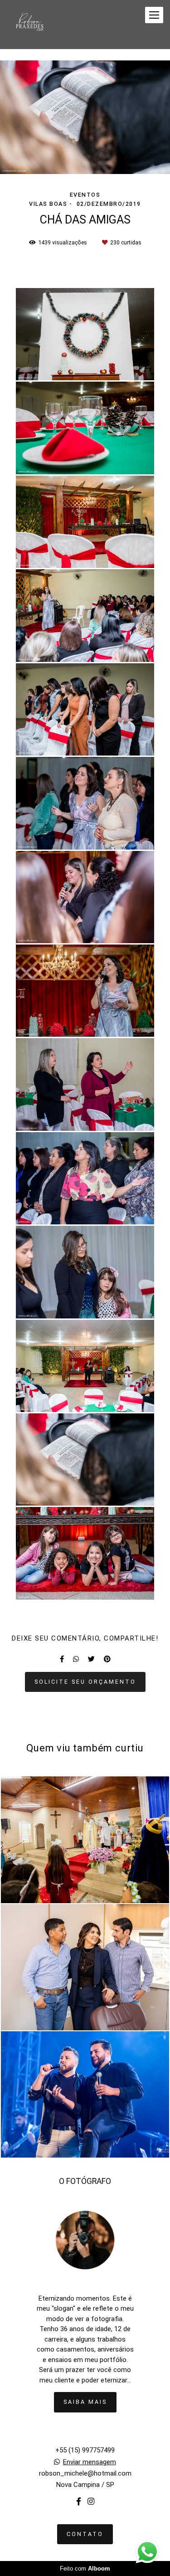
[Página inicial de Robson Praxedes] (29, 25)
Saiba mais (85, 2402)
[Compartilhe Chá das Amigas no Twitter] (91, 1659)
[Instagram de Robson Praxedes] (91, 2502)
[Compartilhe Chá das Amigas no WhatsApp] (76, 1659)
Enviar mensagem (90, 2462)
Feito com (85, 2569)
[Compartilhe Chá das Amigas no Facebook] (62, 1659)
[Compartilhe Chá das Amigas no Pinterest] (107, 1659)
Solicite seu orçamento (85, 1682)
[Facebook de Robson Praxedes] (79, 2502)
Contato (85, 2534)
